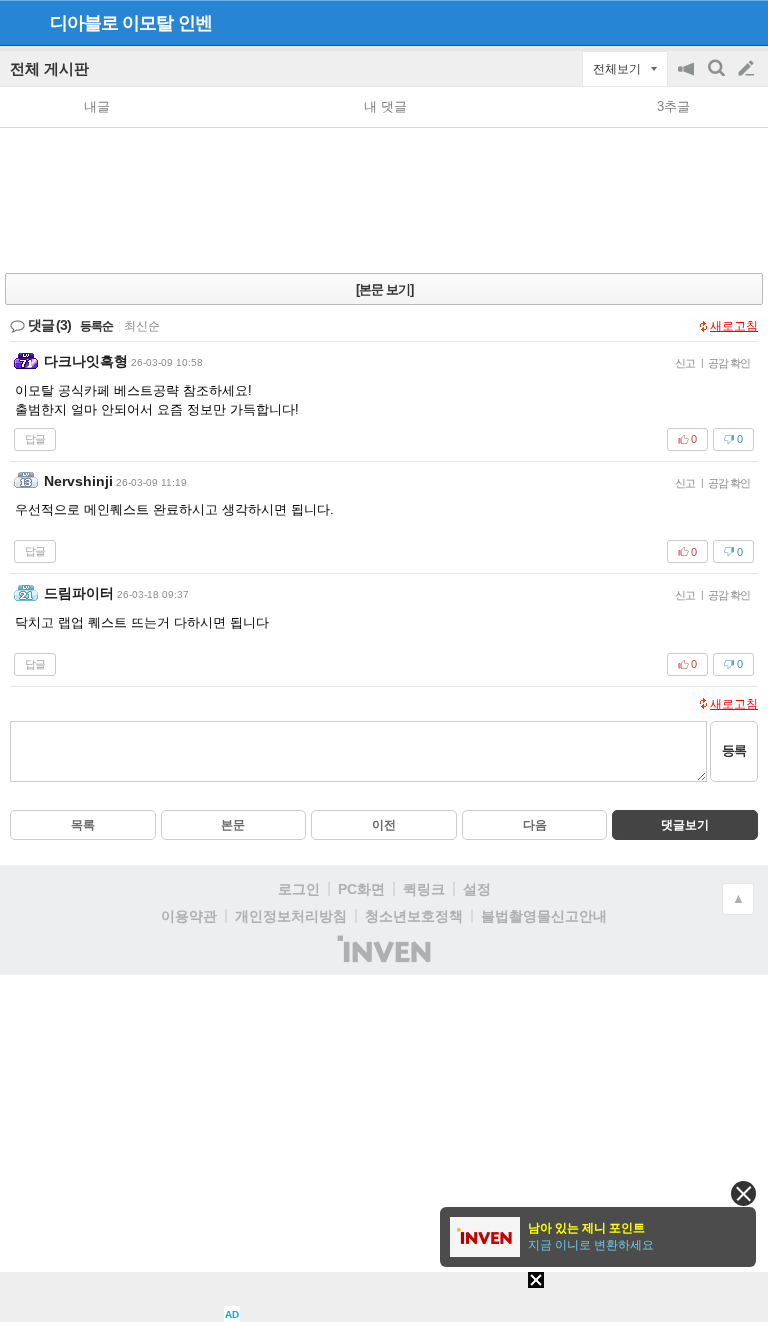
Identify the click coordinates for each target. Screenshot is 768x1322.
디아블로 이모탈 (111, 23)
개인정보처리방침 (291, 916)
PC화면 (361, 889)
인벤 (195, 23)
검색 (718, 78)
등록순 (96, 326)
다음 (535, 825)
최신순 (142, 326)
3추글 (673, 106)
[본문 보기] (384, 289)
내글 (97, 106)
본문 (233, 825)
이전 (384, 825)
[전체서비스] (744, 22)
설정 (477, 889)
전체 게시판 (49, 68)
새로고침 (734, 326)
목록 (83, 825)
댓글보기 (685, 825)
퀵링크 (424, 889)
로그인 (299, 889)
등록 (734, 750)
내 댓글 (385, 106)
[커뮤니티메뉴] (21, 22)
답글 (35, 439)
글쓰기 (748, 69)
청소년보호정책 (414, 916)
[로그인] (708, 22)
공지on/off (688, 78)
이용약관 (189, 916)
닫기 (743, 1193)
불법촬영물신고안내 (544, 916)
